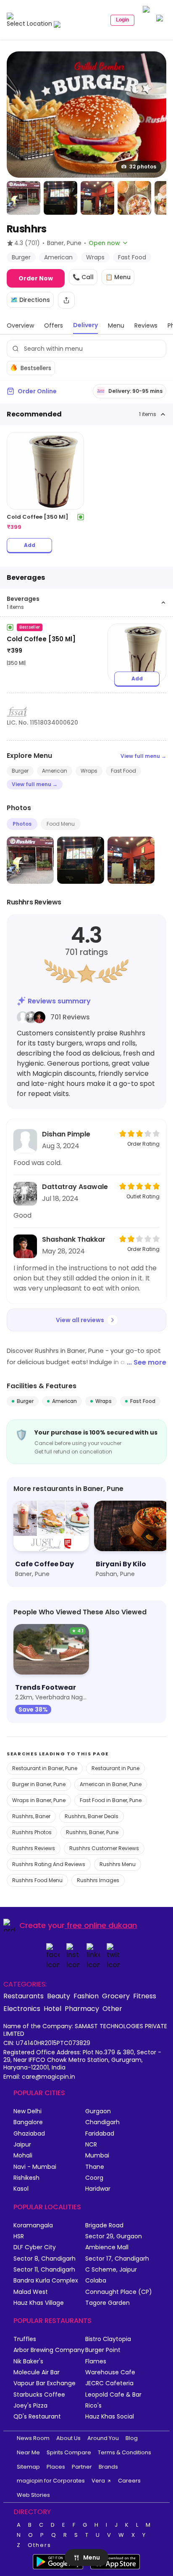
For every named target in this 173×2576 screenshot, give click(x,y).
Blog (132, 2438)
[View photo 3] (60, 198)
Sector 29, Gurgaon (114, 2236)
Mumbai (97, 2156)
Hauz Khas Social (110, 2417)
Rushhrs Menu (118, 1864)
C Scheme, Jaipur (111, 2270)
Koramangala (33, 2225)
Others (39, 2545)
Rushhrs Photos (32, 1832)
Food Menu (61, 824)
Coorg (94, 2178)
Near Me (28, 2452)
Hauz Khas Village (39, 2303)
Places (56, 2467)
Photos (22, 824)
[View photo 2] (24, 198)
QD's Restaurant (37, 2417)
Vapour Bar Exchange (45, 2383)
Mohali (23, 2156)
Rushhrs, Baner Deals (92, 1816)
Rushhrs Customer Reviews (104, 1848)
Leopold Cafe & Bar (113, 2395)
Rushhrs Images (98, 1880)
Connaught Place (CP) (119, 2292)
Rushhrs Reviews (34, 1848)
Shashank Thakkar (74, 1239)
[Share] (66, 300)
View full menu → (143, 756)
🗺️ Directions (30, 300)
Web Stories (33, 2495)
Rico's (93, 2406)
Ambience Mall (107, 2247)
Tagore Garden (107, 2303)
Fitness (145, 1996)
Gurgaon (98, 2111)
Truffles (25, 2339)
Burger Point (103, 2350)
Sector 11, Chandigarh (44, 2270)
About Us (68, 2438)
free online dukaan (102, 1925)
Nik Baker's (28, 2361)
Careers (129, 2481)
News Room (33, 2438)
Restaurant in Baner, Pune (45, 1768)
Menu (92, 2557)
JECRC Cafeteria (109, 2383)
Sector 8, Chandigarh (45, 2259)
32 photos (143, 167)
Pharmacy (82, 2008)
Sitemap (28, 2467)
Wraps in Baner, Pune (39, 1800)
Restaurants (24, 1996)
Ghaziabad (29, 2134)
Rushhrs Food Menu (37, 1880)
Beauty (59, 1996)
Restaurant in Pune (115, 1768)
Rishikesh (26, 2178)
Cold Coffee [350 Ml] (41, 639)
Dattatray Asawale (75, 1187)
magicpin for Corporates (51, 2481)
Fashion (86, 1996)
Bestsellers (36, 368)
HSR (19, 2236)
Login (122, 20)
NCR (91, 2145)
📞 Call (83, 277)
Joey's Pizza (30, 2406)
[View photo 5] (134, 198)
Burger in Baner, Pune (39, 1784)
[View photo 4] (97, 198)
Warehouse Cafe (110, 2372)
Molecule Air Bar (37, 2372)
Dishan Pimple (66, 1134)
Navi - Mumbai (35, 2167)
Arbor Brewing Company (49, 2350)
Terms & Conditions (125, 2452)
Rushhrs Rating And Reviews (49, 1864)
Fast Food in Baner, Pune (111, 1800)
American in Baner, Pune (111, 1784)
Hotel (52, 2008)
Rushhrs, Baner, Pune (92, 1832)
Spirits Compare (69, 2452)
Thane (95, 2167)
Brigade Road (104, 2225)
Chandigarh (102, 2122)
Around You (103, 2438)
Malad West (31, 2292)
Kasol (21, 2189)
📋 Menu (118, 277)
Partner (82, 2467)
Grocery (116, 1996)
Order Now (36, 278)
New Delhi (28, 2111)
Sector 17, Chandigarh (117, 2259)
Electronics (22, 2008)
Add (30, 545)
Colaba (96, 2281)
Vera (98, 2481)
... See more (147, 1362)
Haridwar (98, 2189)
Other (112, 2008)
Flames (96, 2361)
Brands (108, 2467)
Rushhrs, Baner (31, 1816)
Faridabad (100, 2134)
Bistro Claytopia (108, 2339)
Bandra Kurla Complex (46, 2281)
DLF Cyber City (35, 2247)
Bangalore (28, 2122)
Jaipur (22, 2145)
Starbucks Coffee (39, 2395)
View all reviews (80, 1320)
